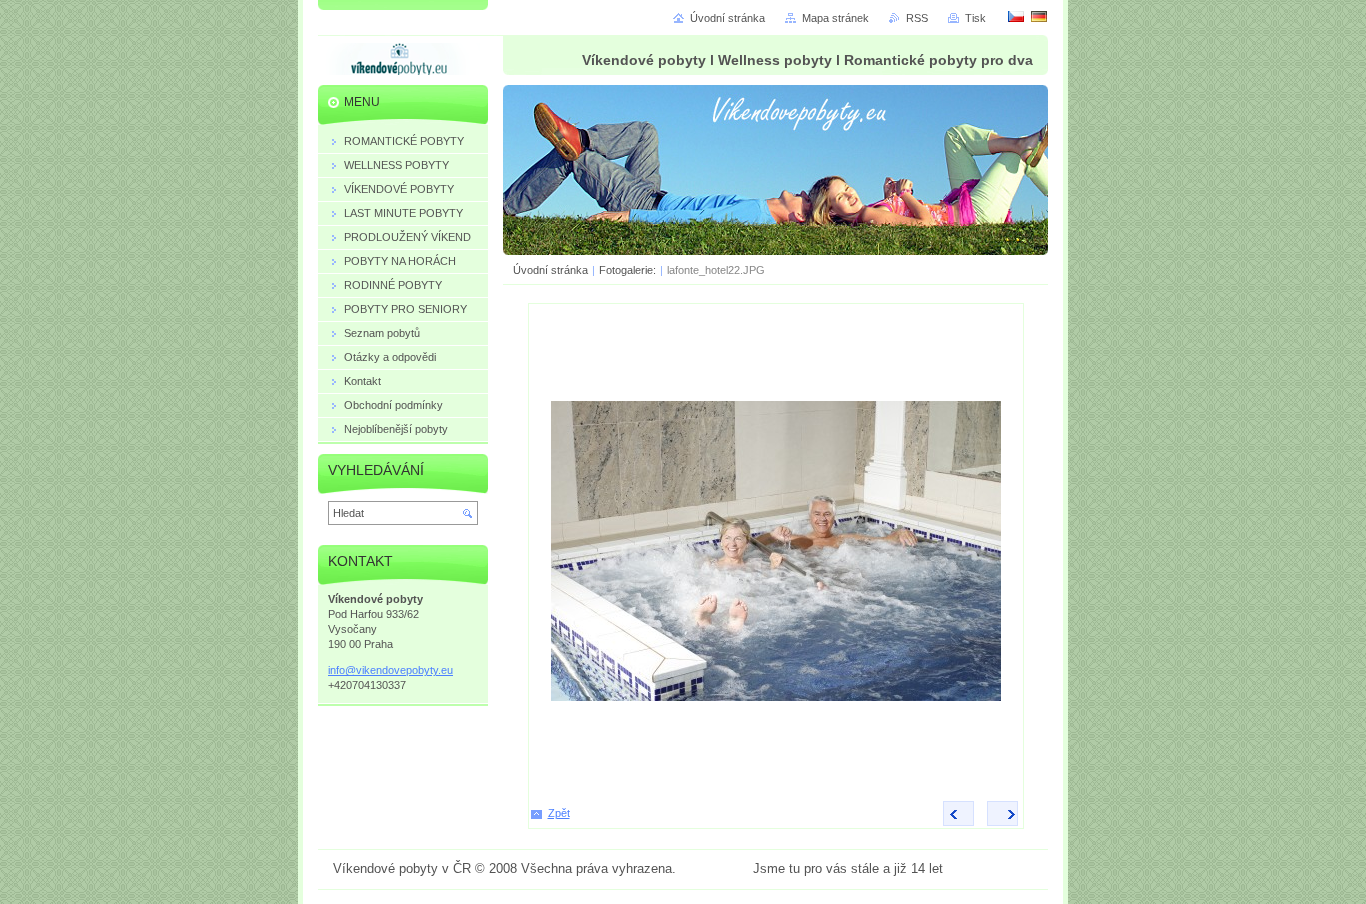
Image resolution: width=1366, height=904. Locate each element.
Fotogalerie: (629, 270)
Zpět (559, 813)
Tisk (975, 18)
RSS (917, 18)
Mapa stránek (835, 18)
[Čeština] (1016, 16)
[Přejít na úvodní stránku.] (399, 63)
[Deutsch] (1039, 16)
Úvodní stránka (550, 270)
